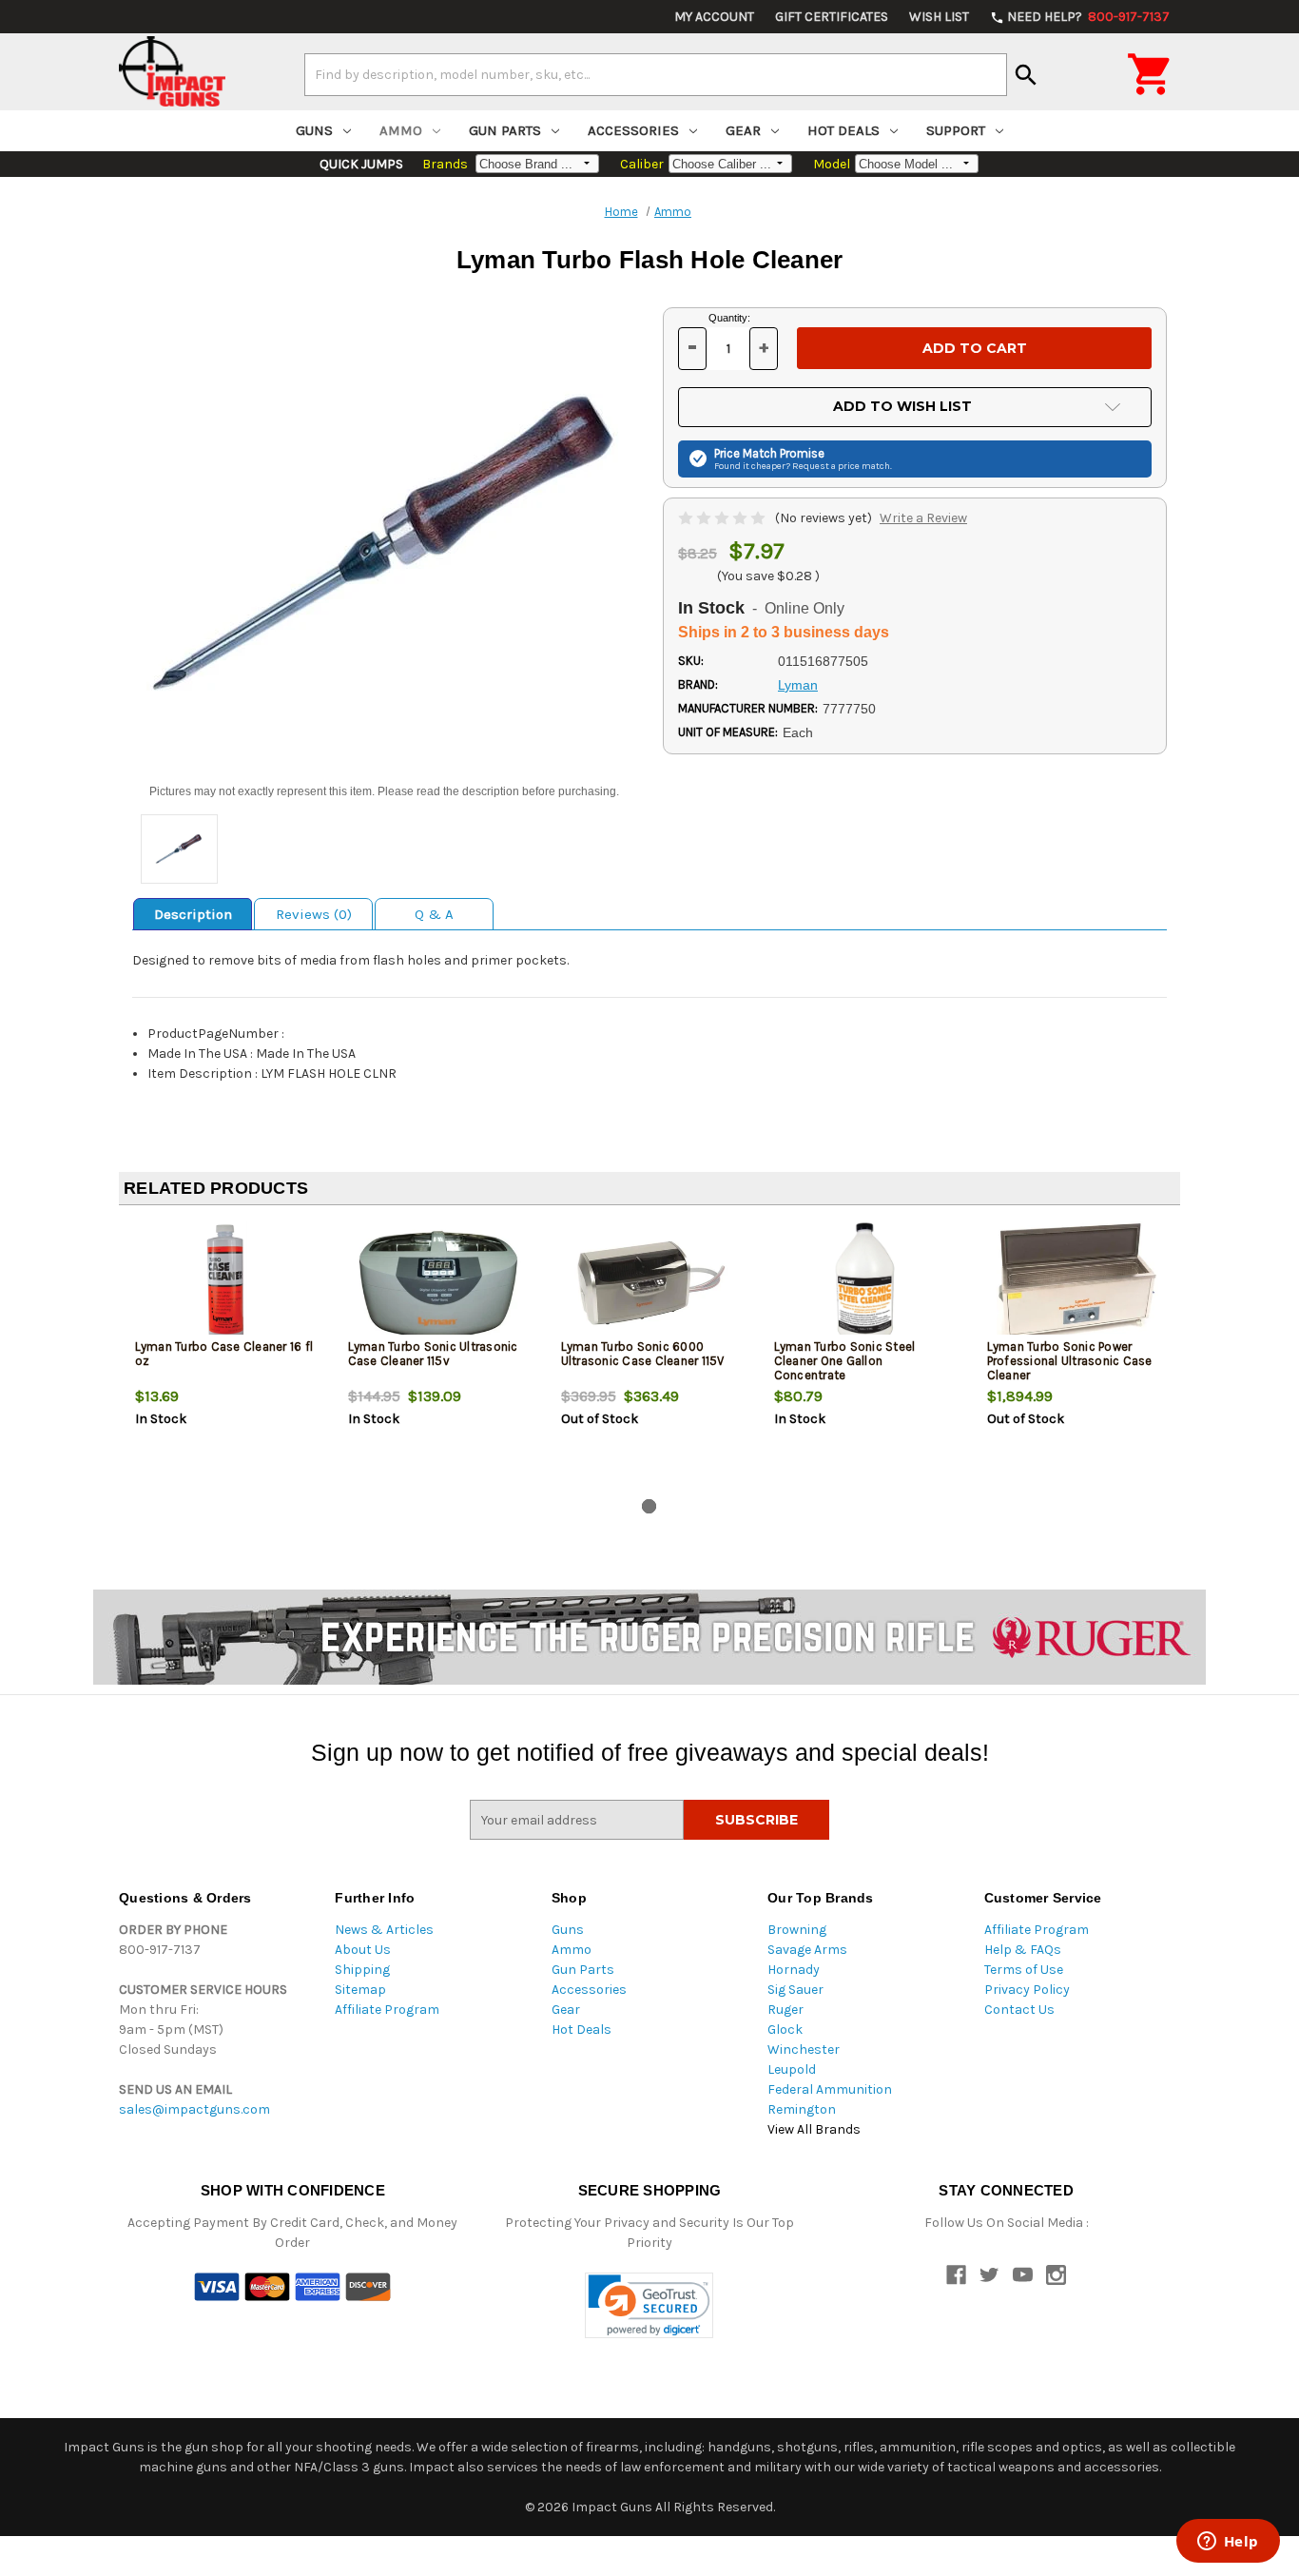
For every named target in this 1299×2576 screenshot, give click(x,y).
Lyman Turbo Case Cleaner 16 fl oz (224, 1354)
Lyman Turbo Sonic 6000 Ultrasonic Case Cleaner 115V (643, 1354)
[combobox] (656, 74)
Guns (314, 130)
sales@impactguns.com (194, 2109)
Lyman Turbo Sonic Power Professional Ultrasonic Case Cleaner (1070, 1361)
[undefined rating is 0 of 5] (723, 518)
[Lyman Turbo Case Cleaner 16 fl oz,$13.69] (226, 1283)
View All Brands (814, 2129)
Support (956, 130)
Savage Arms (807, 1950)
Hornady (794, 1970)
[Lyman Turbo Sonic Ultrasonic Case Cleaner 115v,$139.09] (439, 1283)
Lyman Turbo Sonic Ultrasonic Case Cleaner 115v (433, 1354)
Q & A (434, 914)
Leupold (792, 2069)
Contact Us (1019, 2010)
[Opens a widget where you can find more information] (1228, 2543)
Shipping (362, 1970)
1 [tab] (649, 1506)
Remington (802, 2109)
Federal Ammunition (830, 2089)
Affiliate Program (387, 2010)
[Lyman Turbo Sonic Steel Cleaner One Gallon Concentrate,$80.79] (865, 1283)
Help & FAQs (1023, 1950)
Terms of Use (1024, 1970)
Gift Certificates (832, 17)
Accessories (633, 130)
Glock (785, 2030)
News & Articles (384, 1930)
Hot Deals (843, 130)
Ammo (401, 130)
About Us (363, 1950)
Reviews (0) (314, 914)
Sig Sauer (795, 1990)
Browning (797, 1930)
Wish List (939, 17)
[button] (649, 2305)
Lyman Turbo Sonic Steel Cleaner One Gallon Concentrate (845, 1361)
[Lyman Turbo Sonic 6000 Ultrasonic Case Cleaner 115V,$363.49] (652, 1283)
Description (193, 914)
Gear (743, 130)
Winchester (804, 2049)
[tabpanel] (225, 1356)
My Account (714, 17)
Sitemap (360, 1990)
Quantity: (729, 318)
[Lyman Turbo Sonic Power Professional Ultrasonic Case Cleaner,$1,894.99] (1078, 1283)
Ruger (785, 2010)
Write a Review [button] (923, 518)
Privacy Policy (1027, 1990)
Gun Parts (505, 130)
